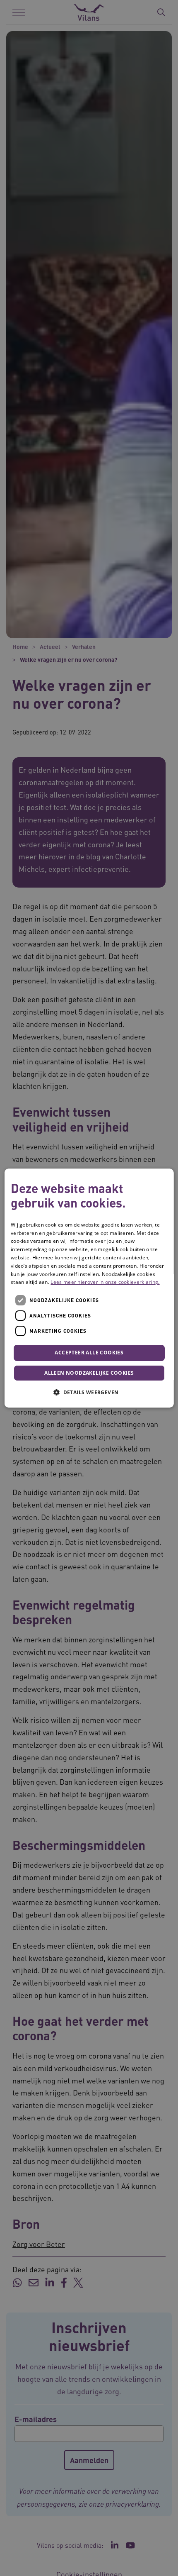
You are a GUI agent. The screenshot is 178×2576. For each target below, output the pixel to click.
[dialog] (89, 1288)
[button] (89, 1392)
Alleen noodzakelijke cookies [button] (89, 1373)
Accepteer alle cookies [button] (89, 1353)
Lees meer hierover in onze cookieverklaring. (105, 1282)
